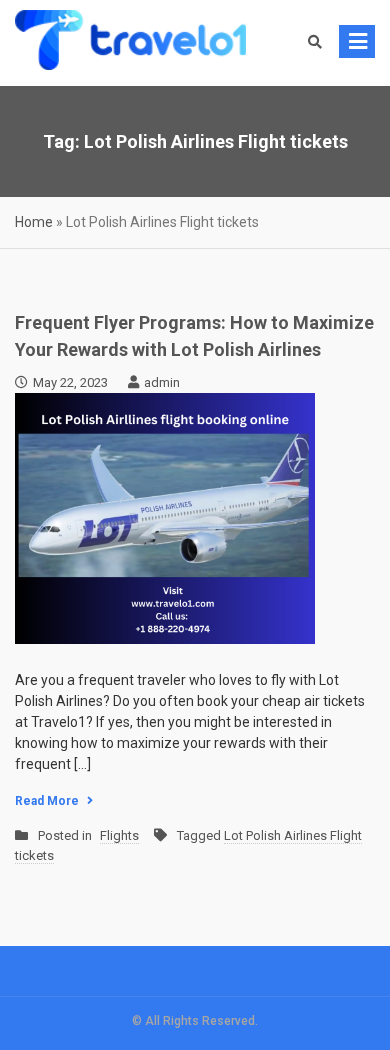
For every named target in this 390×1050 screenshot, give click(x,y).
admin (162, 382)
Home (34, 222)
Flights (119, 835)
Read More (47, 801)
